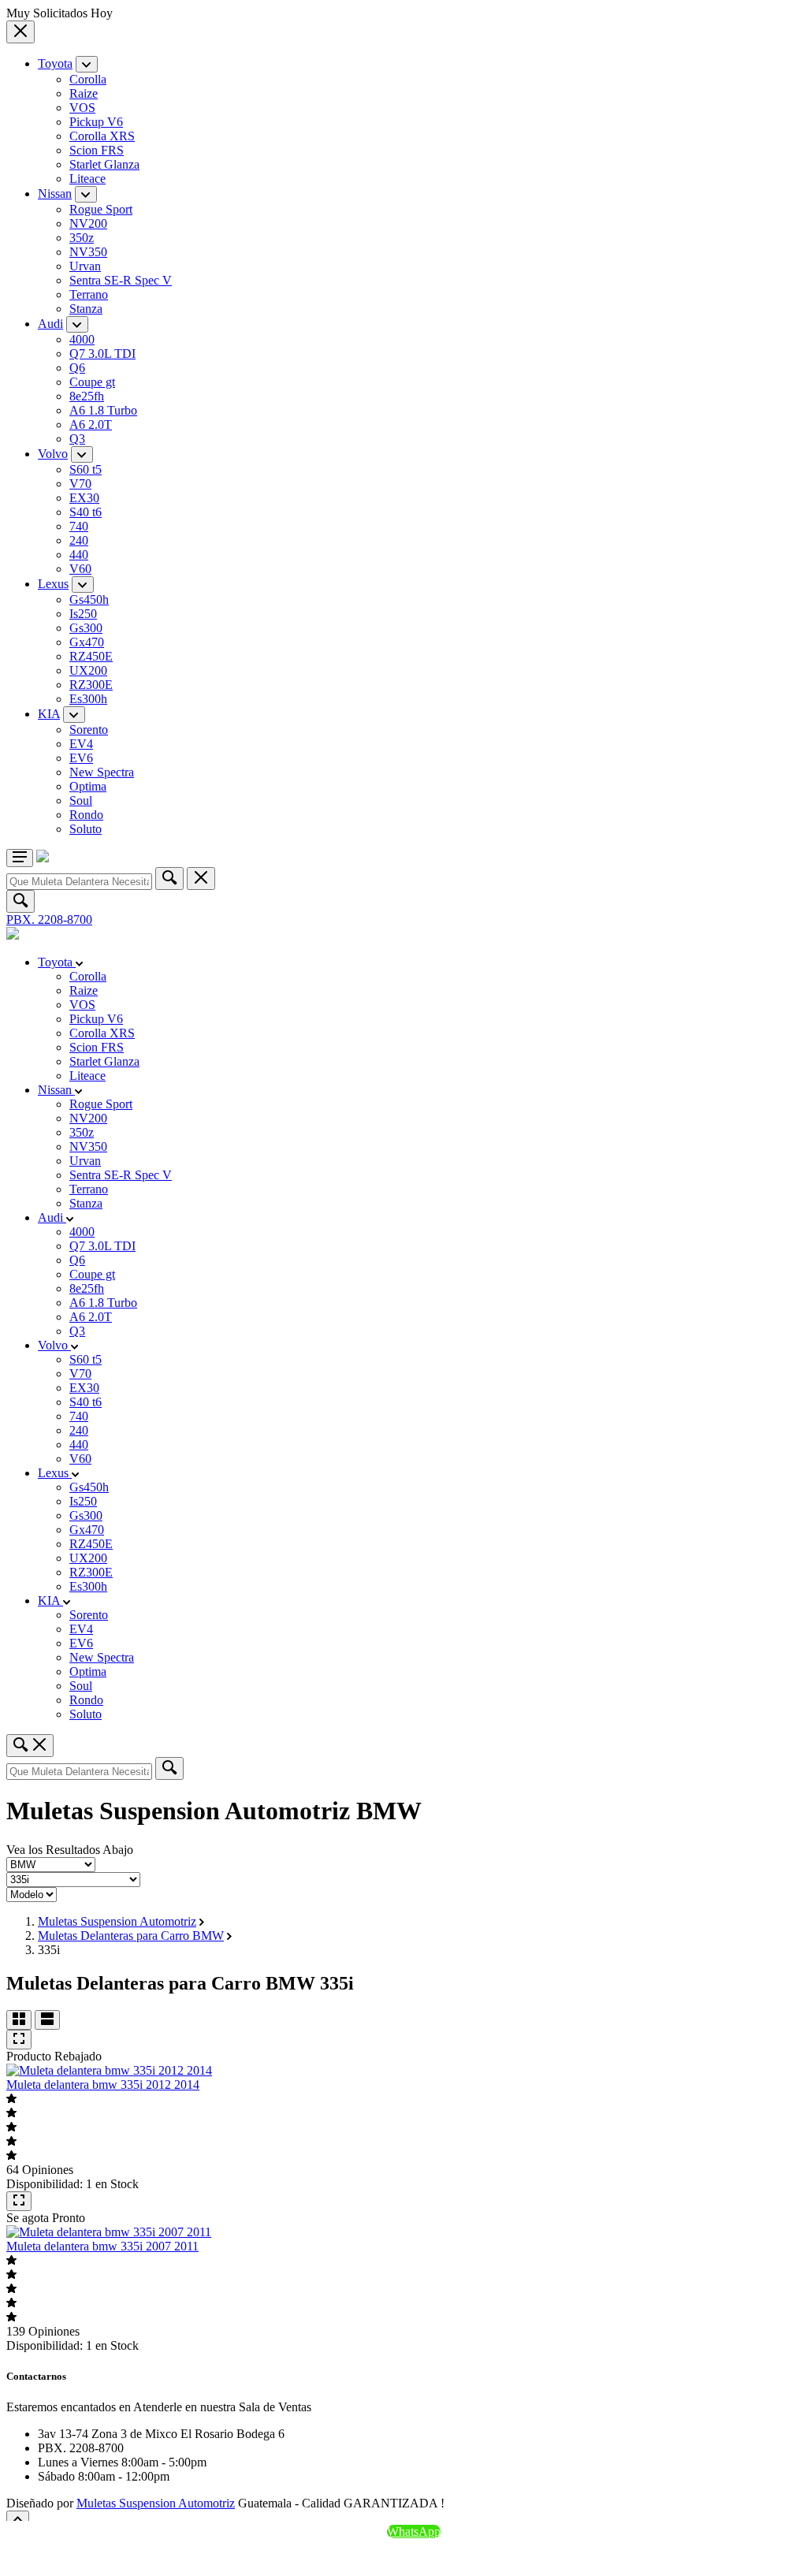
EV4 (81, 744)
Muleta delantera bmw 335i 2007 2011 (102, 2246)
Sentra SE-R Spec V (121, 280)
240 (79, 540)
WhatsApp (414, 2531)
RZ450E (91, 656)
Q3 (77, 439)
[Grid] (19, 2020)
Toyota (55, 63)
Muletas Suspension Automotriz (117, 1921)
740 (79, 526)
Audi (50, 324)
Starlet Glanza (104, 164)
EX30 (84, 498)
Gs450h (89, 599)
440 (79, 555)
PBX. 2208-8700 (49, 919)
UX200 (88, 670)
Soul (81, 800)
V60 (80, 569)
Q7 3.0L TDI (102, 354)
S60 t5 (86, 469)
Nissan (55, 194)
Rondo (86, 815)
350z (82, 238)
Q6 (77, 368)
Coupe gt (92, 382)
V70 (80, 484)
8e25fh (87, 396)
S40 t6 (86, 512)
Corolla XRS (102, 136)
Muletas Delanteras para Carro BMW (131, 1936)
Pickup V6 (96, 122)
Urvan (85, 266)
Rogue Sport (101, 209)
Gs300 (86, 628)
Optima (88, 786)
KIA (49, 714)
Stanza (86, 309)
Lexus (53, 584)
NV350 (88, 252)
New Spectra (102, 772)
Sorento (89, 730)
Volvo (53, 454)
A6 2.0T (91, 424)
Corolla (88, 79)
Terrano (89, 294)
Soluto (86, 829)
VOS (82, 108)
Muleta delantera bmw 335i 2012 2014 (103, 2085)
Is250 (83, 614)
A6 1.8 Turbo (103, 410)
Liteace (87, 179)
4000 (82, 339)
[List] (47, 2020)
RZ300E (91, 685)
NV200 (88, 223)
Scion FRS (97, 150)
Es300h (88, 699)
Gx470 (87, 642)
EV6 (81, 758)
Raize (84, 93)
